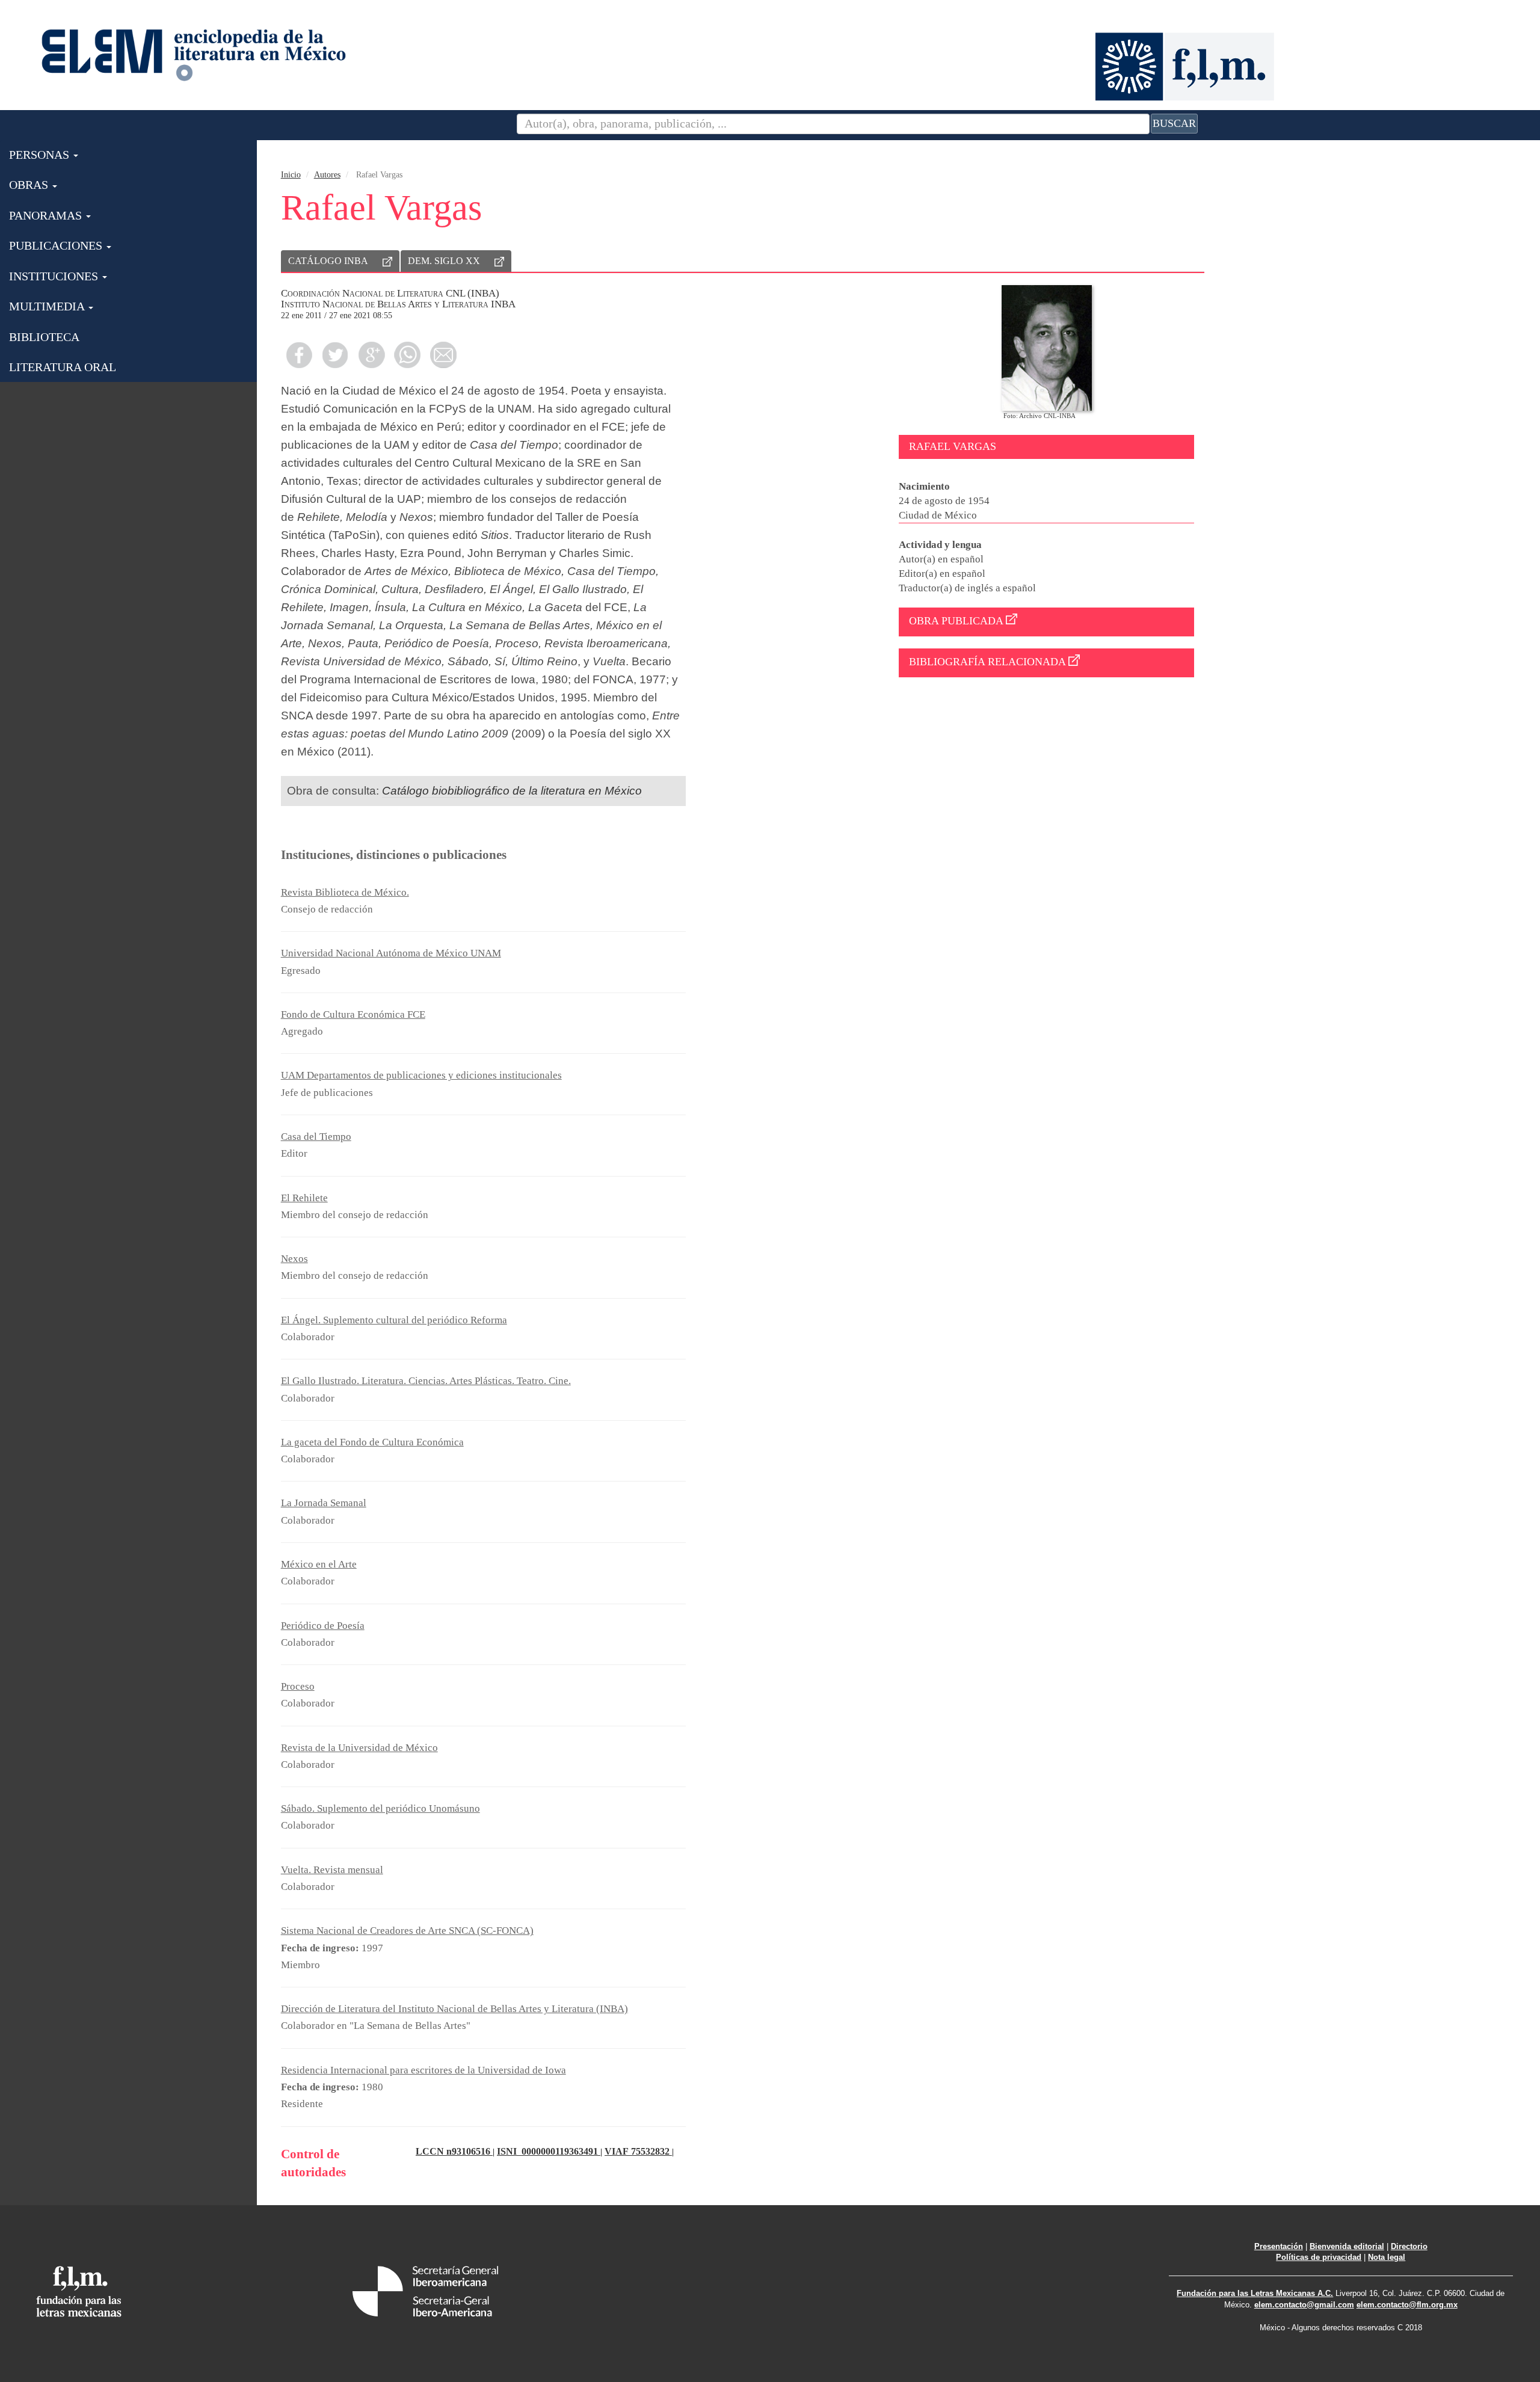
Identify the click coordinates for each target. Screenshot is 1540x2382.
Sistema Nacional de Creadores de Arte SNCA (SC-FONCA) (407, 1931)
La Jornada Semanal (324, 1503)
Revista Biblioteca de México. (345, 892)
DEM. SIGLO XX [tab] (444, 261)
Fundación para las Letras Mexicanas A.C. (1255, 2293)
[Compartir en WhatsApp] (407, 355)
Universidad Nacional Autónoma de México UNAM (391, 953)
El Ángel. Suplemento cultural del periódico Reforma (394, 1320)
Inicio (291, 175)
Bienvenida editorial (1347, 2246)
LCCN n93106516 (454, 2151)
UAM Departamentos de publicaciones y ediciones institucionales (421, 1075)
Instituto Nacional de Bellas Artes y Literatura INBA (398, 304)
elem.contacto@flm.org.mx (1407, 2305)
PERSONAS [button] (41, 155)
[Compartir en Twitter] (335, 355)
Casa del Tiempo (316, 1137)
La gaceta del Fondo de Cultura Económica (372, 1442)
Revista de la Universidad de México (359, 1748)
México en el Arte (319, 1564)
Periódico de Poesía (323, 1626)
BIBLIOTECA (44, 337)
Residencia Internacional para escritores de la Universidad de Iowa (423, 2070)
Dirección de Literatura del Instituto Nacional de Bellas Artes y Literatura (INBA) (454, 2009)
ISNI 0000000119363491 (549, 2151)
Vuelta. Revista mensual (332, 1870)
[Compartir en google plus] (371, 355)
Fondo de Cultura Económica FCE (353, 1014)
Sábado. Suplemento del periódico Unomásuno (380, 1808)
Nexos (294, 1259)
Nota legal (1387, 2257)
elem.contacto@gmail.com (1304, 2305)
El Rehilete (304, 1198)
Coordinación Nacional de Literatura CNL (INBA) (390, 293)
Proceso (298, 1686)
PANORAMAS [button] (47, 215)
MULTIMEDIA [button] (48, 306)
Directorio (1409, 2246)
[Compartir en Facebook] (299, 355)
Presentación (1279, 2246)
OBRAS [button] (30, 185)
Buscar (1174, 123)
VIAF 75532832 (638, 2151)
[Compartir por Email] (443, 355)
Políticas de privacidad (1319, 2257)
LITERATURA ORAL (63, 367)
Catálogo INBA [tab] (328, 261)
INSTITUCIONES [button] (55, 276)
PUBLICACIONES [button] (57, 245)
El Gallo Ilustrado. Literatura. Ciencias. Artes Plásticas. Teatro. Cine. (426, 1381)
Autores (327, 175)
